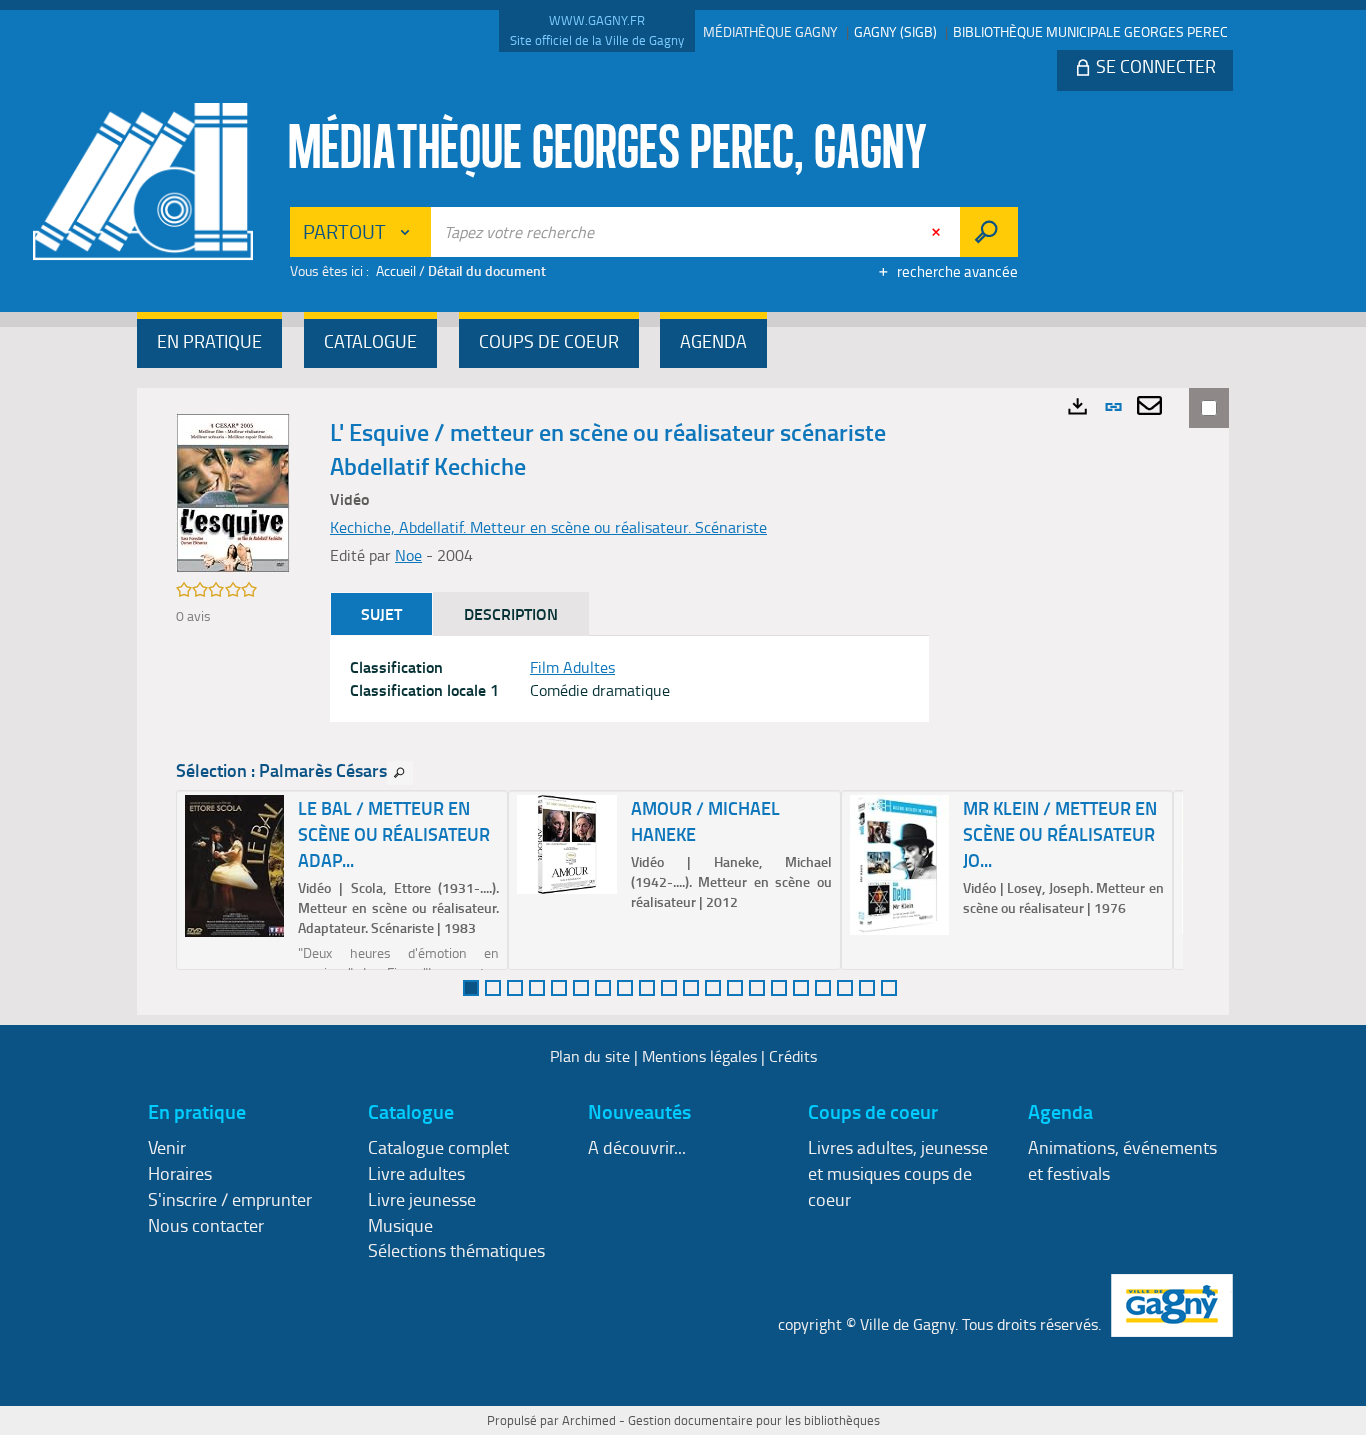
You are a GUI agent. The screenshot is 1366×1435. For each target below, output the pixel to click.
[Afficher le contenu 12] (713, 988)
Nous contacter (206, 1225)
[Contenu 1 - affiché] (471, 988)
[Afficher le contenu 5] (559, 988)
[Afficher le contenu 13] (735, 988)
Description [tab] (511, 613)
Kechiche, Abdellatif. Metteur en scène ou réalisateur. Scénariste (548, 527)
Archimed (589, 1420)
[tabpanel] (629, 679)
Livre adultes (416, 1173)
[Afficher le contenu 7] (603, 988)
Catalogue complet (438, 1147)
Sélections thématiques (456, 1250)
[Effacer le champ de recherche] (938, 232)
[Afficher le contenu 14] (757, 988)
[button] (209, 343)
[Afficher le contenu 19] (867, 988)
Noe (408, 555)
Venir (167, 1147)
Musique (400, 1225)
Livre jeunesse (422, 1199)
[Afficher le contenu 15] (779, 988)
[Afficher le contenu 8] (625, 988)
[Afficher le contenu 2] (493, 988)
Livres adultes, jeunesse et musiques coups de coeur (898, 1172)
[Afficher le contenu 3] (515, 988)
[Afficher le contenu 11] (691, 988)
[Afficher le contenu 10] (669, 988)
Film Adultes (572, 667)
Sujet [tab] (381, 613)
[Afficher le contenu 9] (647, 988)
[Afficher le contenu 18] (845, 988)
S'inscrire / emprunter (230, 1199)
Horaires (180, 1173)
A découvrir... (637, 1147)
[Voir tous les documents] (400, 773)
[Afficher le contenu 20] (889, 988)
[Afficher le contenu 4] (537, 988)
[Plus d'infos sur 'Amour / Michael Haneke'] (566, 844)
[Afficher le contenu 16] (801, 988)
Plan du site (590, 1056)
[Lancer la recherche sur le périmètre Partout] (988, 232)
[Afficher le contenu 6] (581, 988)
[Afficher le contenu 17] (823, 988)
